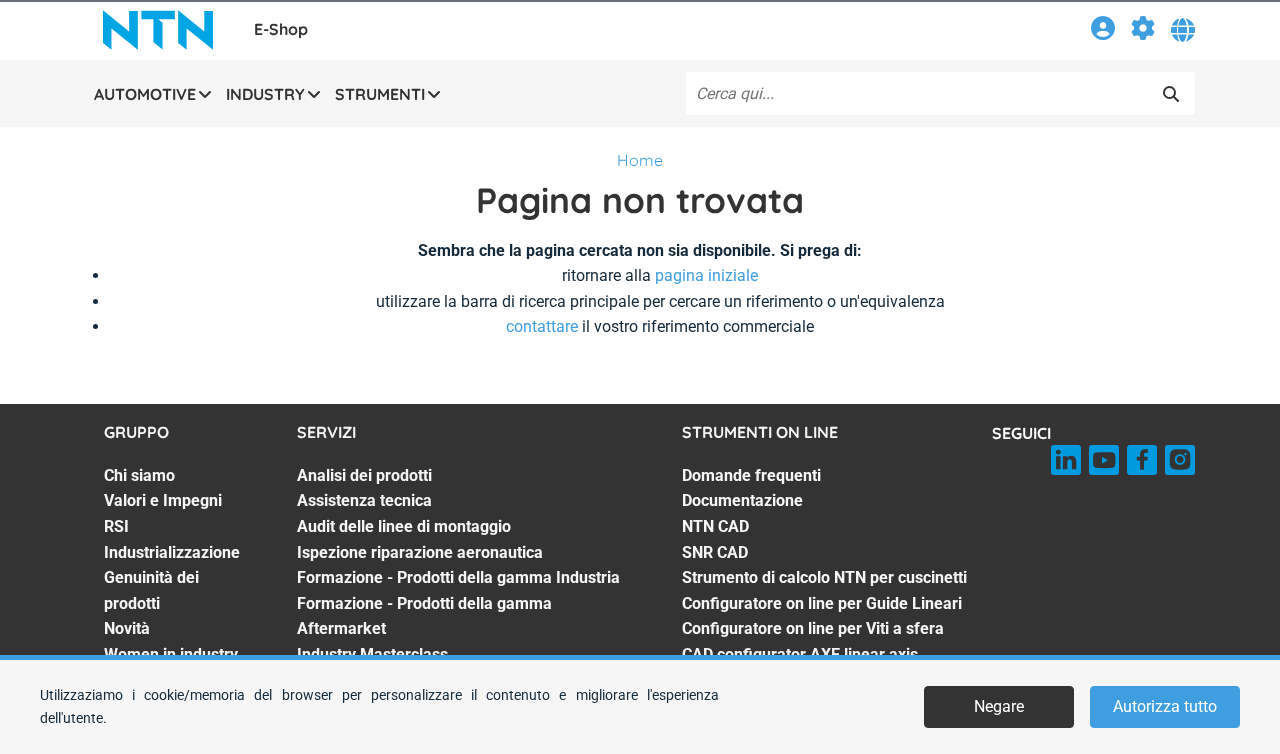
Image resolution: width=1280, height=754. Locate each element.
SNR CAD (715, 552)
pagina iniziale (706, 275)
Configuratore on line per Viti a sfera (813, 628)
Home (640, 160)
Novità (127, 628)
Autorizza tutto (1165, 706)
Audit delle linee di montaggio (404, 526)
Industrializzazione (172, 552)
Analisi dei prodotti (364, 475)
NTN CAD (715, 526)
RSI (116, 526)
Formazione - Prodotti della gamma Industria (458, 577)
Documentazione (742, 500)
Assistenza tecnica (364, 500)
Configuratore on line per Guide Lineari (822, 603)
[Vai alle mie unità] (1143, 31)
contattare (542, 326)
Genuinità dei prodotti (151, 590)
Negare (999, 706)
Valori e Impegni (163, 500)
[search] (1171, 94)
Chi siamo (139, 475)
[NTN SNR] (158, 30)
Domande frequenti (751, 475)
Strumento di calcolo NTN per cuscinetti (824, 577)
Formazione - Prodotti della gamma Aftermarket (424, 616)
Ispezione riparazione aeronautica (420, 552)
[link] (1103, 31)
